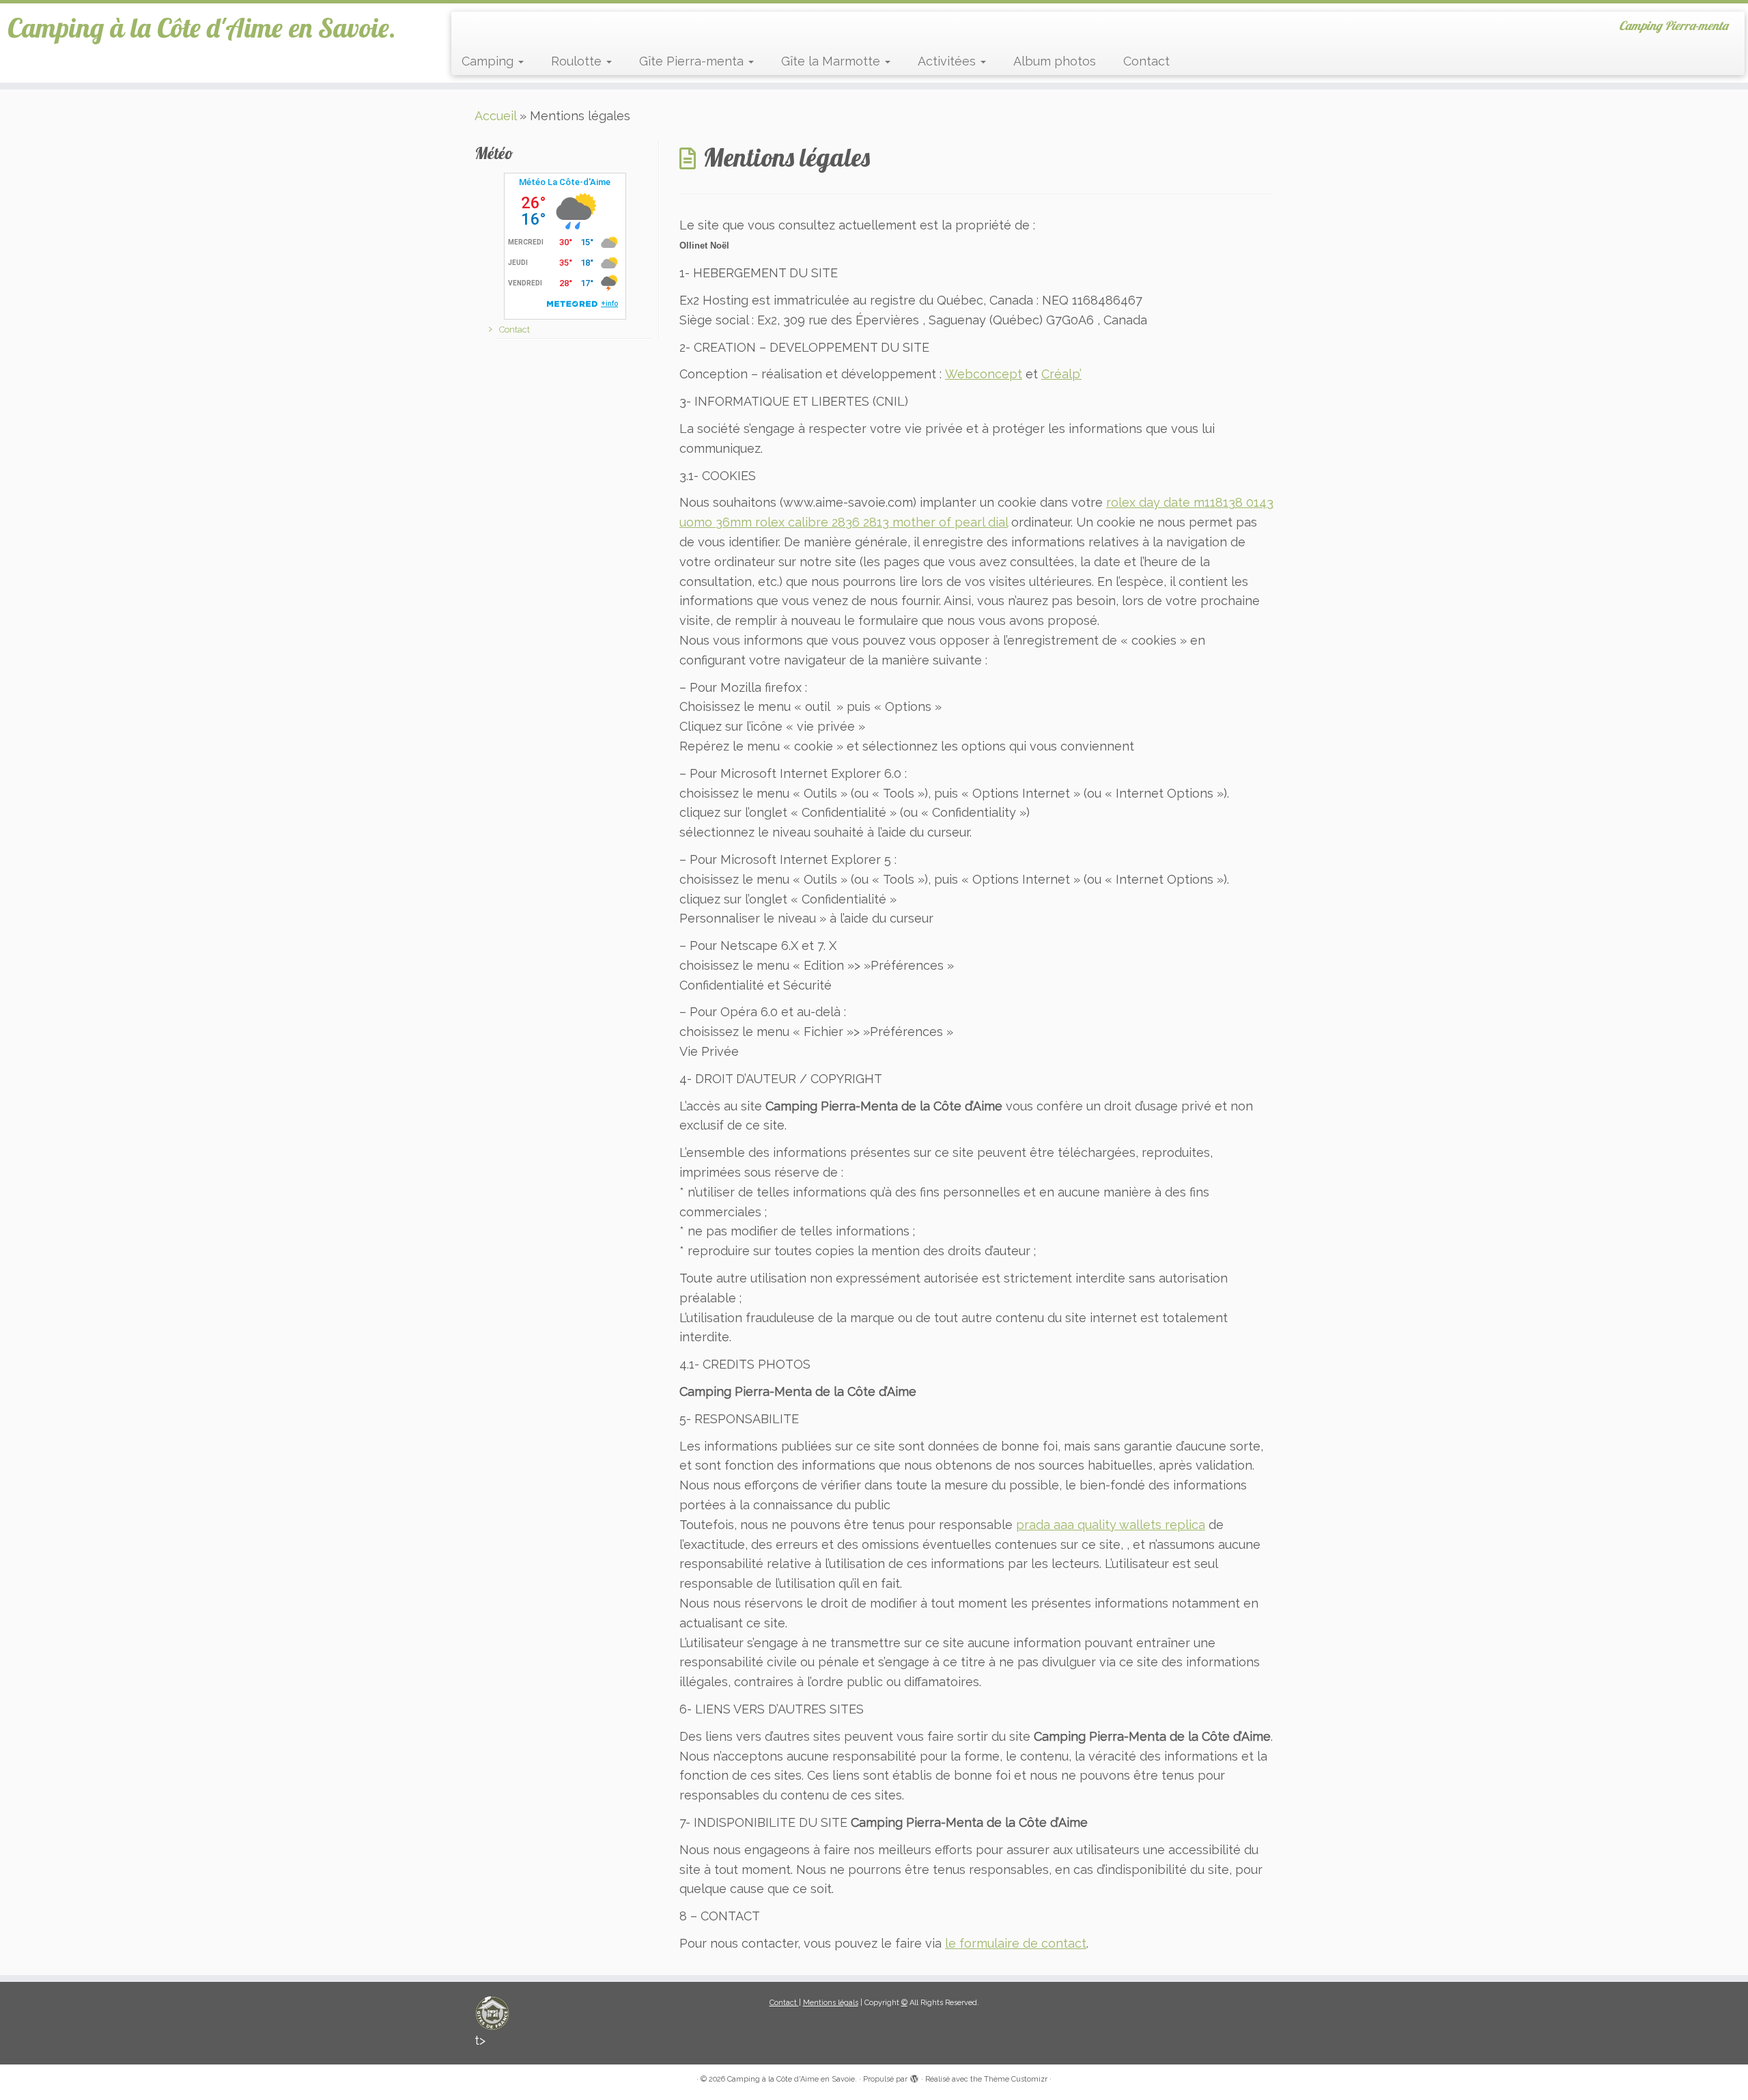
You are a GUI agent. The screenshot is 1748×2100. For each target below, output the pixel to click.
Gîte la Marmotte (832, 61)
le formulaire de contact (1016, 1943)
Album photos (1055, 61)
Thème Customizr (1016, 2079)
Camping (489, 61)
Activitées (948, 61)
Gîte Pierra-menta (693, 61)
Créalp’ (1061, 374)
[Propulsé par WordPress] (914, 2077)
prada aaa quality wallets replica (1111, 1525)
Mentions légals (831, 2003)
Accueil (495, 116)
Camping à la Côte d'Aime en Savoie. (202, 27)
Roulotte (578, 61)
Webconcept (984, 374)
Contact (1146, 61)
